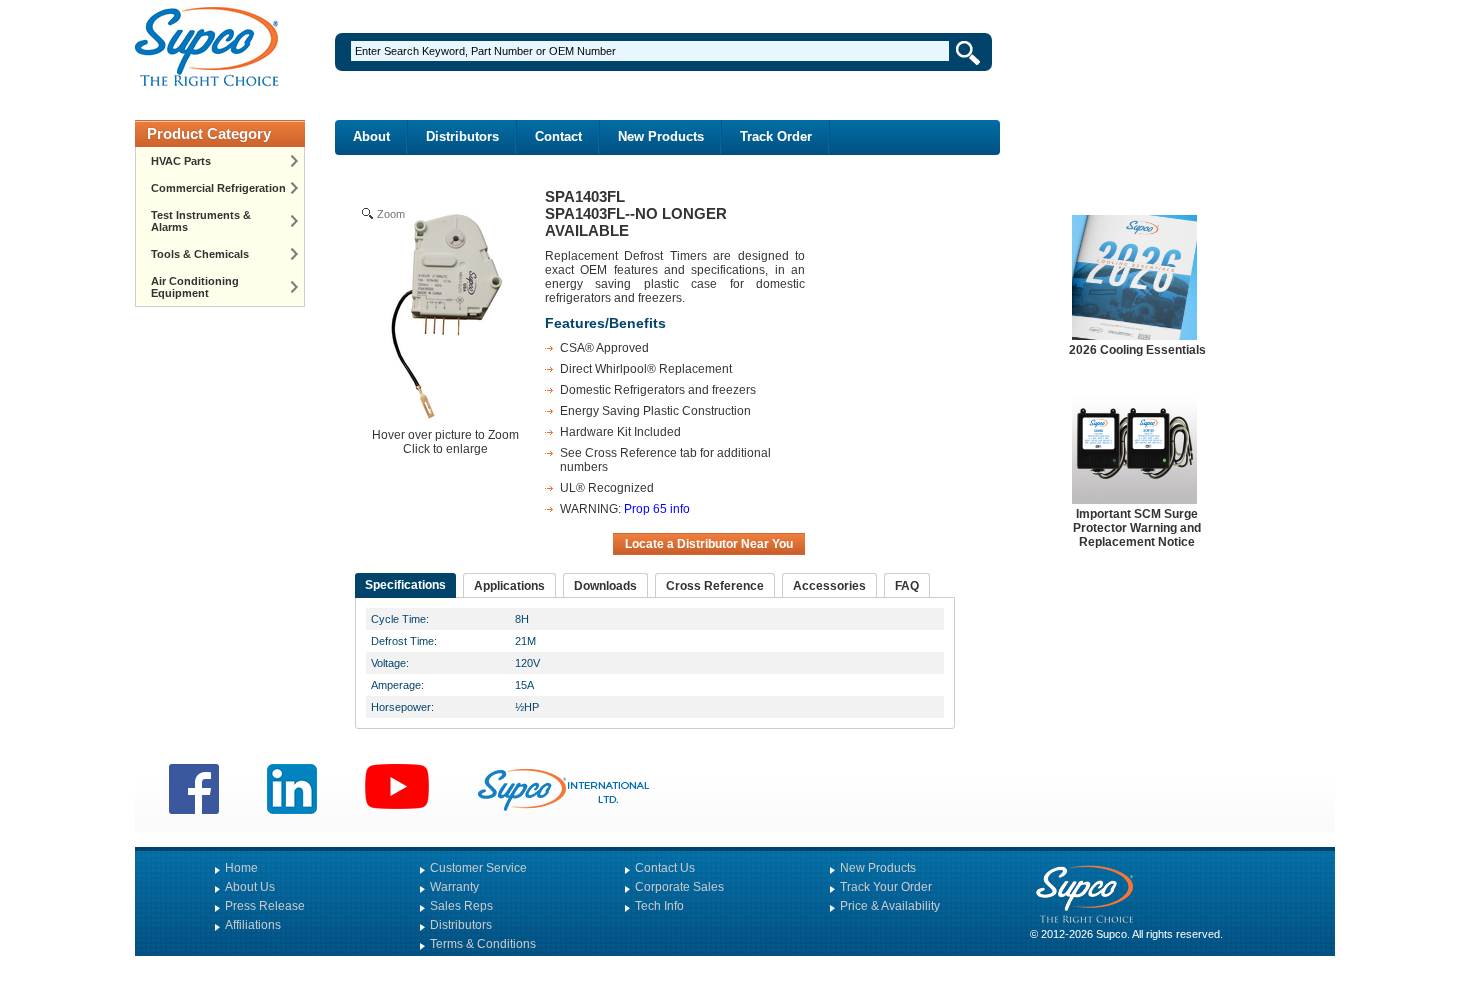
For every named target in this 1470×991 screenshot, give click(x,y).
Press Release (265, 906)
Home (241, 868)
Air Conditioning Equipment (195, 287)
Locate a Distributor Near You (709, 544)
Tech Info (659, 906)
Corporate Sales (679, 887)
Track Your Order (886, 887)
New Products (661, 136)
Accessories (829, 586)
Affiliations (253, 925)
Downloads (605, 586)
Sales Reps (461, 906)
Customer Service (478, 868)
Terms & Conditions (483, 944)
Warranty (454, 887)
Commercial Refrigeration (218, 188)
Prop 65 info (657, 509)
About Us (250, 887)
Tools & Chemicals (200, 254)
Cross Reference (715, 586)
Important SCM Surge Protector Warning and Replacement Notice (1137, 528)
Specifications (405, 585)
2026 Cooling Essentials (1137, 350)
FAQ (907, 586)
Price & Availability (890, 906)
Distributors (462, 136)
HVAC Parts (181, 161)
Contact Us (665, 868)
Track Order (776, 136)
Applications (509, 586)
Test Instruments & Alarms (201, 221)
